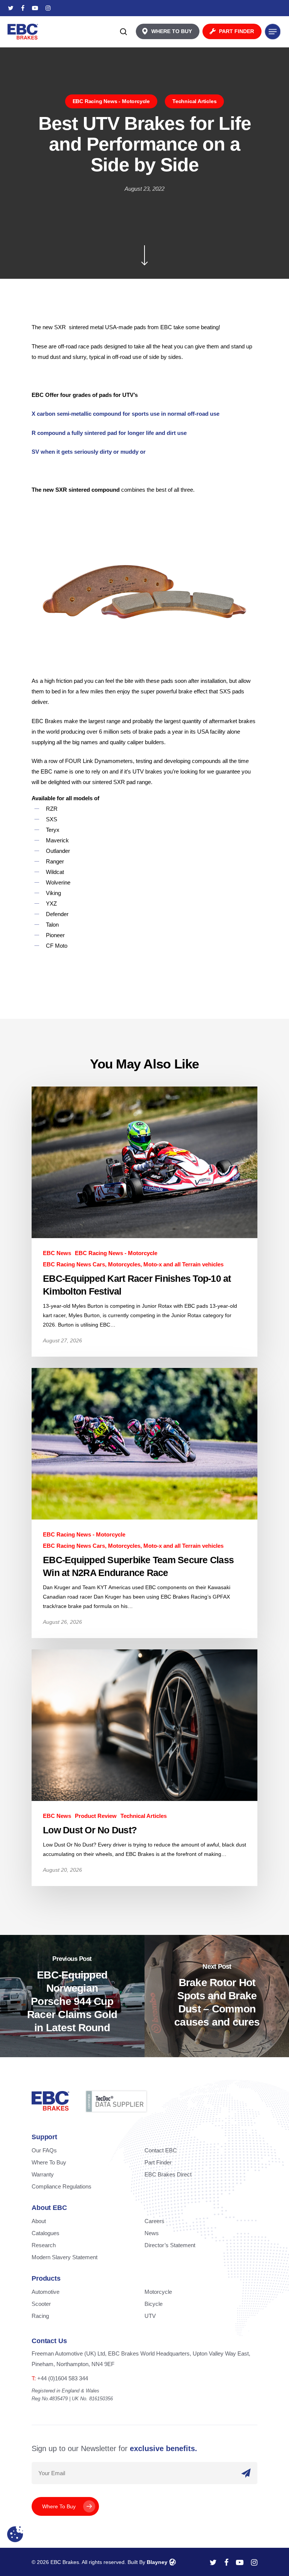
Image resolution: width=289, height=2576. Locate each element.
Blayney (157, 2562)
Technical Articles (194, 101)
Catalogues (46, 2233)
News (152, 2233)
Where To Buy (49, 2162)
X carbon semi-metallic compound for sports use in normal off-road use (125, 414)
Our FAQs (44, 2150)
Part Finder (158, 2162)
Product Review (96, 1816)
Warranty (43, 2174)
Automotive (46, 2292)
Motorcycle (158, 2292)
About (39, 2221)
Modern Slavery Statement (65, 2257)
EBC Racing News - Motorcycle (111, 101)
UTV (150, 2316)
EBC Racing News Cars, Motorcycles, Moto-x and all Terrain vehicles (133, 1264)
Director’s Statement (170, 2245)
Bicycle (154, 2304)
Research (44, 2245)
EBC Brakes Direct (168, 2174)
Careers (154, 2221)
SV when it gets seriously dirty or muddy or (89, 452)
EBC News (57, 1253)
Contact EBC (161, 2150)
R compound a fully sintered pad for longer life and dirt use (109, 433)
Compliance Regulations (62, 2186)
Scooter (41, 2304)
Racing (40, 2316)
